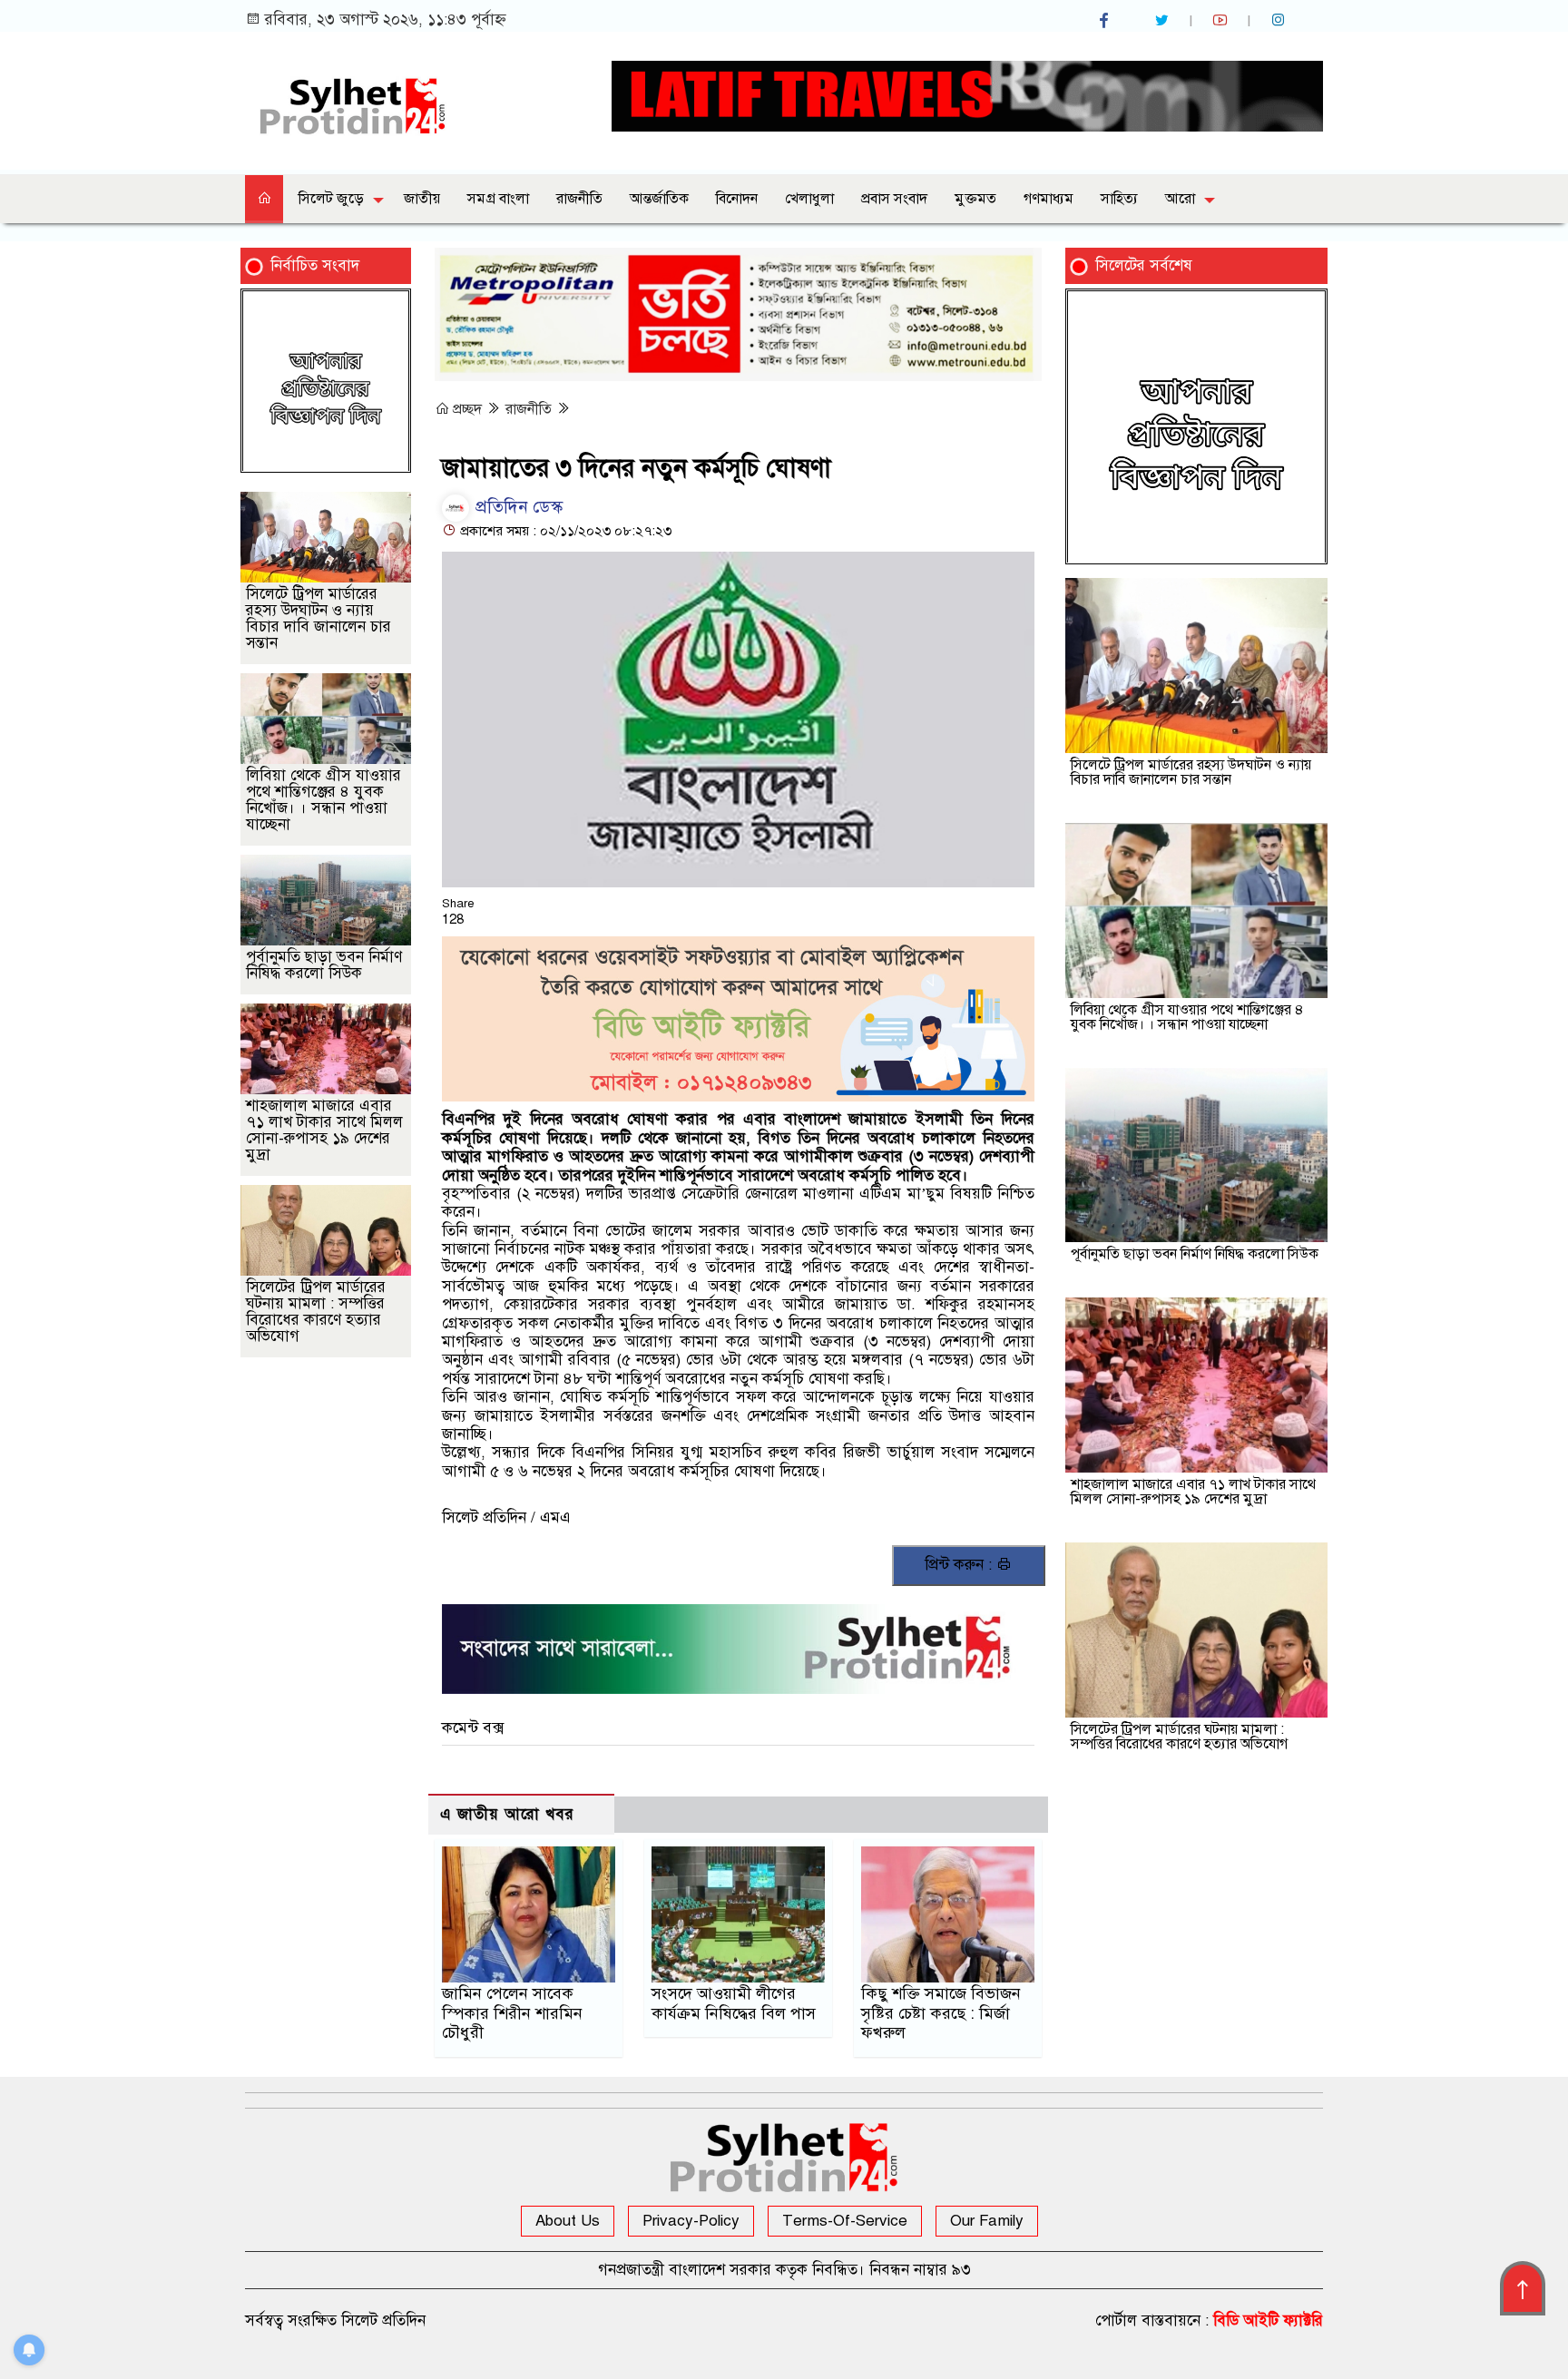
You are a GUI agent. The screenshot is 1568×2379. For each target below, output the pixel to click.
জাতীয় (422, 199)
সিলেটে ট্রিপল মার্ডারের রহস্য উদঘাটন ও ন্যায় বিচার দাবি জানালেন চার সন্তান (318, 618)
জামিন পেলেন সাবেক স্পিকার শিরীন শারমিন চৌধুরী (512, 2013)
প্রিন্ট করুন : (960, 1565)
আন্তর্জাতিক (659, 199)
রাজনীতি (579, 199)
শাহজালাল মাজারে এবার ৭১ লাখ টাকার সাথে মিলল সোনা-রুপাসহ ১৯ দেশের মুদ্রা (324, 1130)
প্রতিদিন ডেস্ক (517, 507)
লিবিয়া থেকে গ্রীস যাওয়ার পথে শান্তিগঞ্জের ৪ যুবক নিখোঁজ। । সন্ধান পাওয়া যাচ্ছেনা (323, 800)
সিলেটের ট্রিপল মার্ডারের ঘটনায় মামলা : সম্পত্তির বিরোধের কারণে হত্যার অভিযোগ (316, 1312)
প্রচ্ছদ (467, 409)
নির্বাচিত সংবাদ (315, 265)
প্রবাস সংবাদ (894, 199)
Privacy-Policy (691, 2221)
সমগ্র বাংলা (498, 199)
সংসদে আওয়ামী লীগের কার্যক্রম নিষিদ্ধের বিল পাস (734, 2004)
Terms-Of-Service (845, 2221)
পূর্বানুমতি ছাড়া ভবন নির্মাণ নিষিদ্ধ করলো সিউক (324, 965)
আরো (1180, 199)
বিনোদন (737, 199)
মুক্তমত (975, 199)
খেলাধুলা (809, 199)
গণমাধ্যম (1049, 199)
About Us (568, 2221)
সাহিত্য (1119, 199)
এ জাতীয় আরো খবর (507, 1814)
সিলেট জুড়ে (331, 199)
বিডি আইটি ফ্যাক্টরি (1268, 2320)
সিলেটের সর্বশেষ (1144, 265)
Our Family (987, 2221)
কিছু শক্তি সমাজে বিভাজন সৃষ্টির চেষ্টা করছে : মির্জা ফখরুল (941, 2013)
